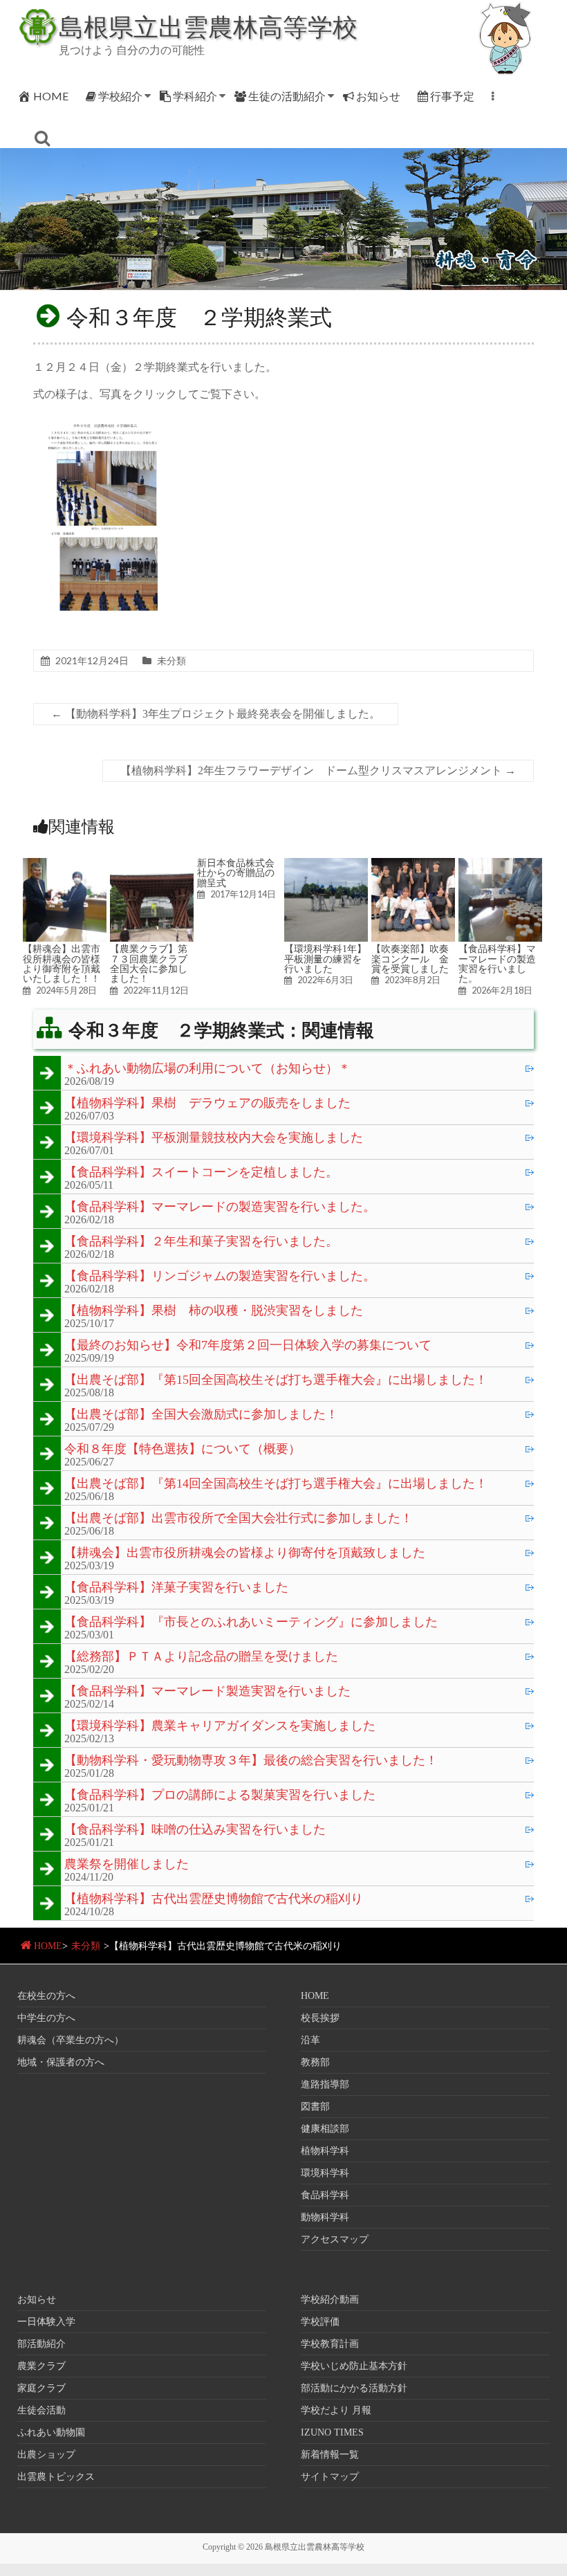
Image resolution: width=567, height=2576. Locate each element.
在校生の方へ (46, 1996)
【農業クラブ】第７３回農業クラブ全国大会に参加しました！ (149, 963)
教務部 (315, 2062)
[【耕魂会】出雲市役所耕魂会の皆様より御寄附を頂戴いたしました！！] (65, 865)
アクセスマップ (335, 2239)
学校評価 (320, 2322)
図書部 (315, 2107)
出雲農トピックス (56, 2477)
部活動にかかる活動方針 (354, 2388)
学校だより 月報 (336, 2410)
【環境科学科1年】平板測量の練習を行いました (325, 959)
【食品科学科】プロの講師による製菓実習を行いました (220, 1796)
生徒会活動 (41, 2410)
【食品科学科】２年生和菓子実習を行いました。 (201, 1242)
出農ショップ (46, 2455)
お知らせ (378, 96)
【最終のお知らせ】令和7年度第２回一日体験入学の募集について (248, 1346)
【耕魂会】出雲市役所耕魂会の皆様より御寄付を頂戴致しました (245, 1553)
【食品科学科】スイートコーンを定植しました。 (201, 1173)
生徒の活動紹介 (287, 96)
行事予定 (452, 96)
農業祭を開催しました (127, 1865)
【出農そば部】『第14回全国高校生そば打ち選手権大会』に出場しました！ (276, 1484)
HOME (51, 96)
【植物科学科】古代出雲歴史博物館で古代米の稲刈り (214, 1899)
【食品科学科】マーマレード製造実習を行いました (207, 1692)
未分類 (171, 660)
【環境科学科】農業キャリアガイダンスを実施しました (220, 1726)
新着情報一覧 (330, 2455)
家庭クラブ (41, 2388)
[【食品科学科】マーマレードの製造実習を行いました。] (500, 865)
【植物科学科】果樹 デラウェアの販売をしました (207, 1104)
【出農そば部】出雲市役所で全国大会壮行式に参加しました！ (239, 1519)
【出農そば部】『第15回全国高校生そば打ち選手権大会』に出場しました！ (276, 1380)
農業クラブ (41, 2366)
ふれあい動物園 (51, 2432)
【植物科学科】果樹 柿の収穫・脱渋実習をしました (214, 1311)
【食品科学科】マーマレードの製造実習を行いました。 (497, 963)
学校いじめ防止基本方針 (354, 2366)
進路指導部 (325, 2084)
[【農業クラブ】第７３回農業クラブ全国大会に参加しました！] (152, 865)
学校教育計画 (330, 2344)
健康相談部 (325, 2129)
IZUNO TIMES (332, 2432)
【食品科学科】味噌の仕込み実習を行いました (195, 1830)
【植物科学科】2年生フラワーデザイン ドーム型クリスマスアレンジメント (318, 770)
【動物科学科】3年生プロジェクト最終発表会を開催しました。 (216, 714)
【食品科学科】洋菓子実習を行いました (176, 1588)
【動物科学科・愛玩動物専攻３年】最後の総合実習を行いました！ (251, 1761)
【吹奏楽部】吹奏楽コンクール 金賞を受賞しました (410, 959)
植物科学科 (325, 2151)
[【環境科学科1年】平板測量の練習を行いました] (326, 865)
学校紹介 (120, 96)
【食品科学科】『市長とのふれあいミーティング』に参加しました (251, 1623)
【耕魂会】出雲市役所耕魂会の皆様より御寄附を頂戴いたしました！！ (62, 963)
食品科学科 (325, 2195)
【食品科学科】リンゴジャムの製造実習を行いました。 (220, 1277)
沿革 (310, 2040)
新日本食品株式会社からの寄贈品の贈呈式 (236, 873)
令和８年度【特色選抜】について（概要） (183, 1450)
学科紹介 (195, 96)
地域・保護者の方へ (61, 2062)
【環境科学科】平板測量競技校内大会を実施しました (214, 1138)
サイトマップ (330, 2477)
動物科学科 (325, 2217)
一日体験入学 (46, 2322)
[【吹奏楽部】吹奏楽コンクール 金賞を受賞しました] (413, 865)
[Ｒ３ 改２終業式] (106, 420)
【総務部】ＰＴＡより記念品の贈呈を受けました (201, 1657)
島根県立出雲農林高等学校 (208, 26)
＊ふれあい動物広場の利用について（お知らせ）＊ (207, 1069)
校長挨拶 (320, 2018)
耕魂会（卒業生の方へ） (71, 2040)
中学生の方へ (46, 2018)
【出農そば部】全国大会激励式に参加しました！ (201, 1415)
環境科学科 (325, 2173)
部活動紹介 (41, 2344)
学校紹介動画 (330, 2300)
